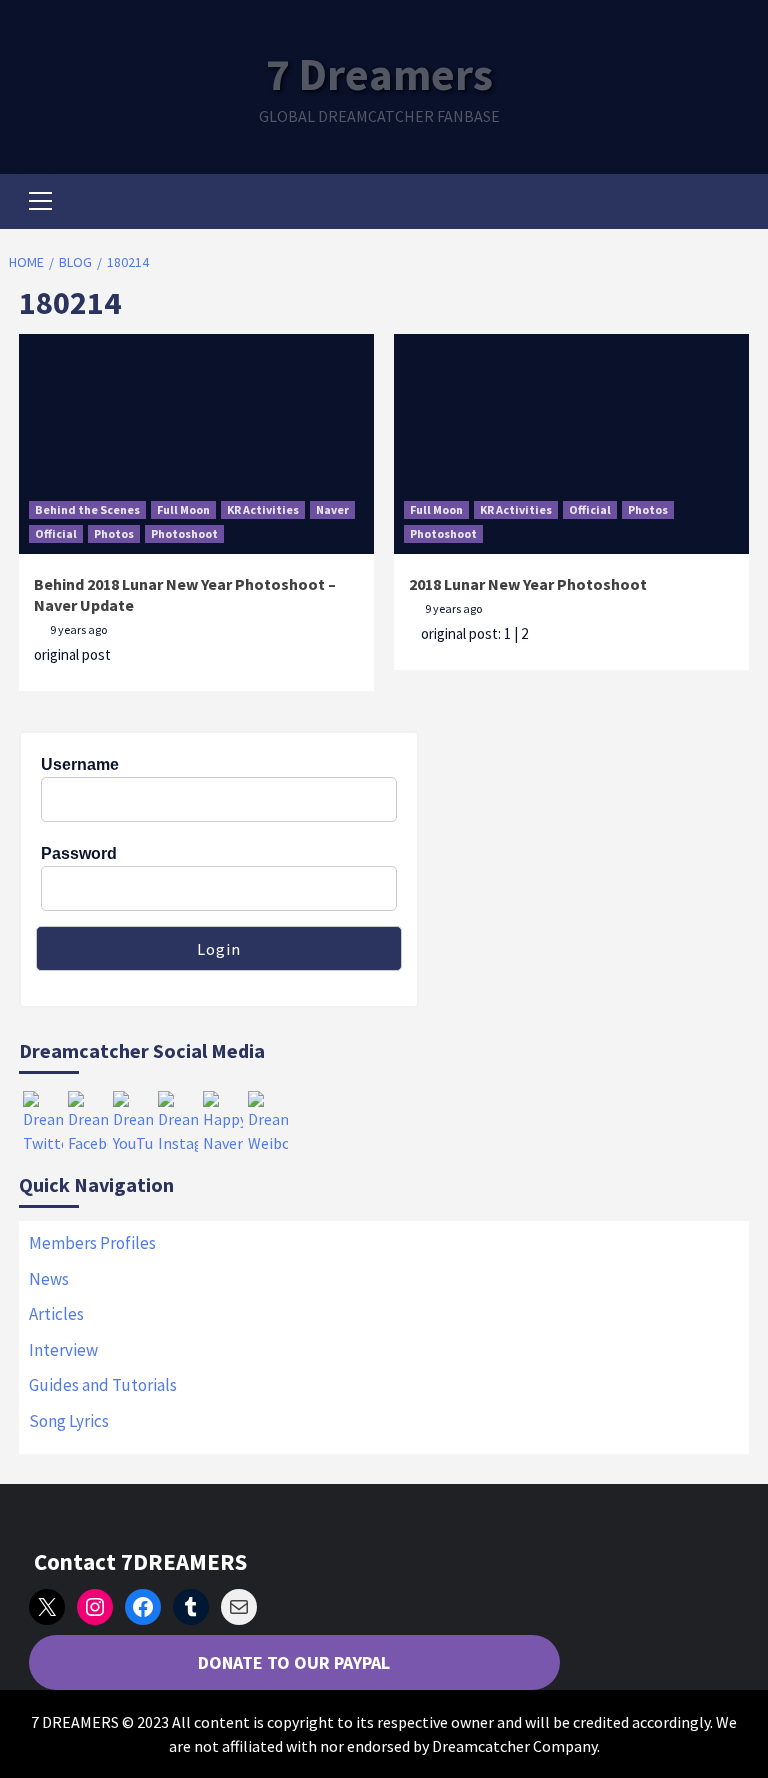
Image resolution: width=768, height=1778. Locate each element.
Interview (63, 1350)
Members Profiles (92, 1243)
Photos (114, 533)
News (49, 1279)
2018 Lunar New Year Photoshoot (528, 584)
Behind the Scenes (87, 509)
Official (56, 533)
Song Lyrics (69, 1421)
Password (79, 853)
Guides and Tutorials (103, 1385)
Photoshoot (184, 533)
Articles (56, 1314)
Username (80, 764)
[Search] (726, 204)
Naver (332, 509)
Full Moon (183, 509)
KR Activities (263, 509)
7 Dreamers (379, 74)
